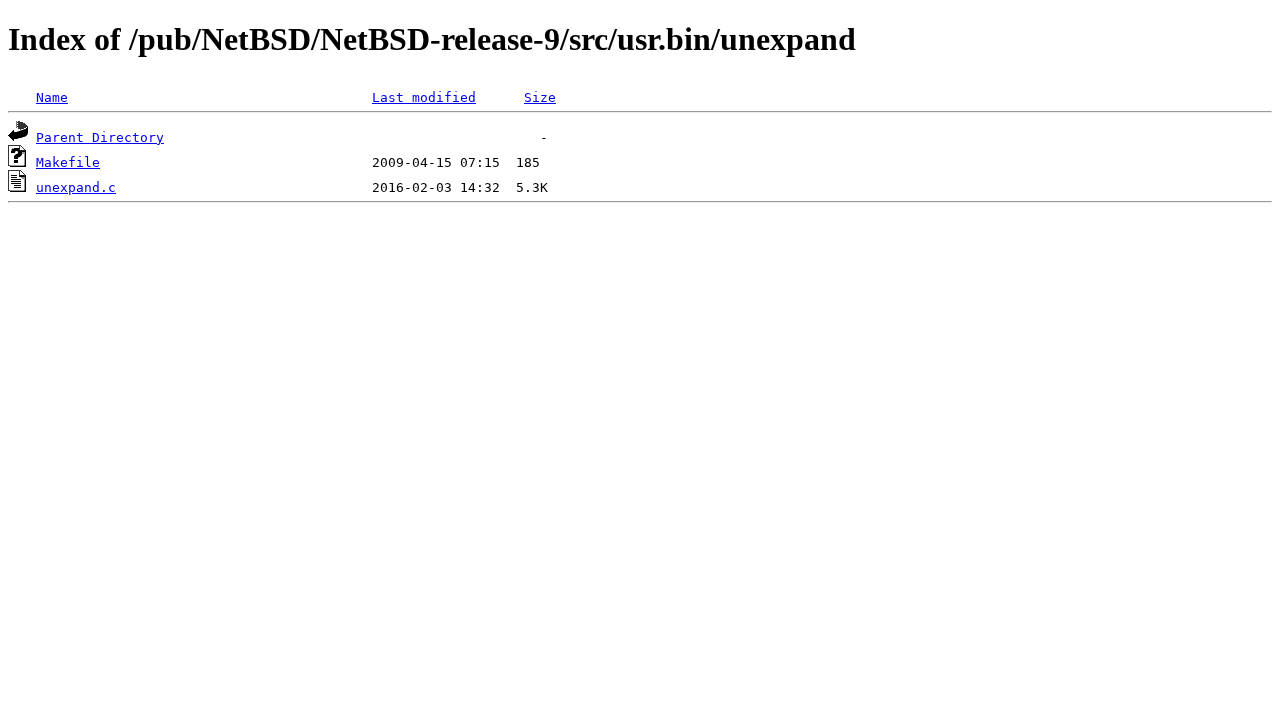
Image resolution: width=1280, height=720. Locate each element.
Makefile (68, 162)
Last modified (424, 97)
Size (540, 97)
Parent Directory (100, 137)
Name (52, 97)
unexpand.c (76, 187)
